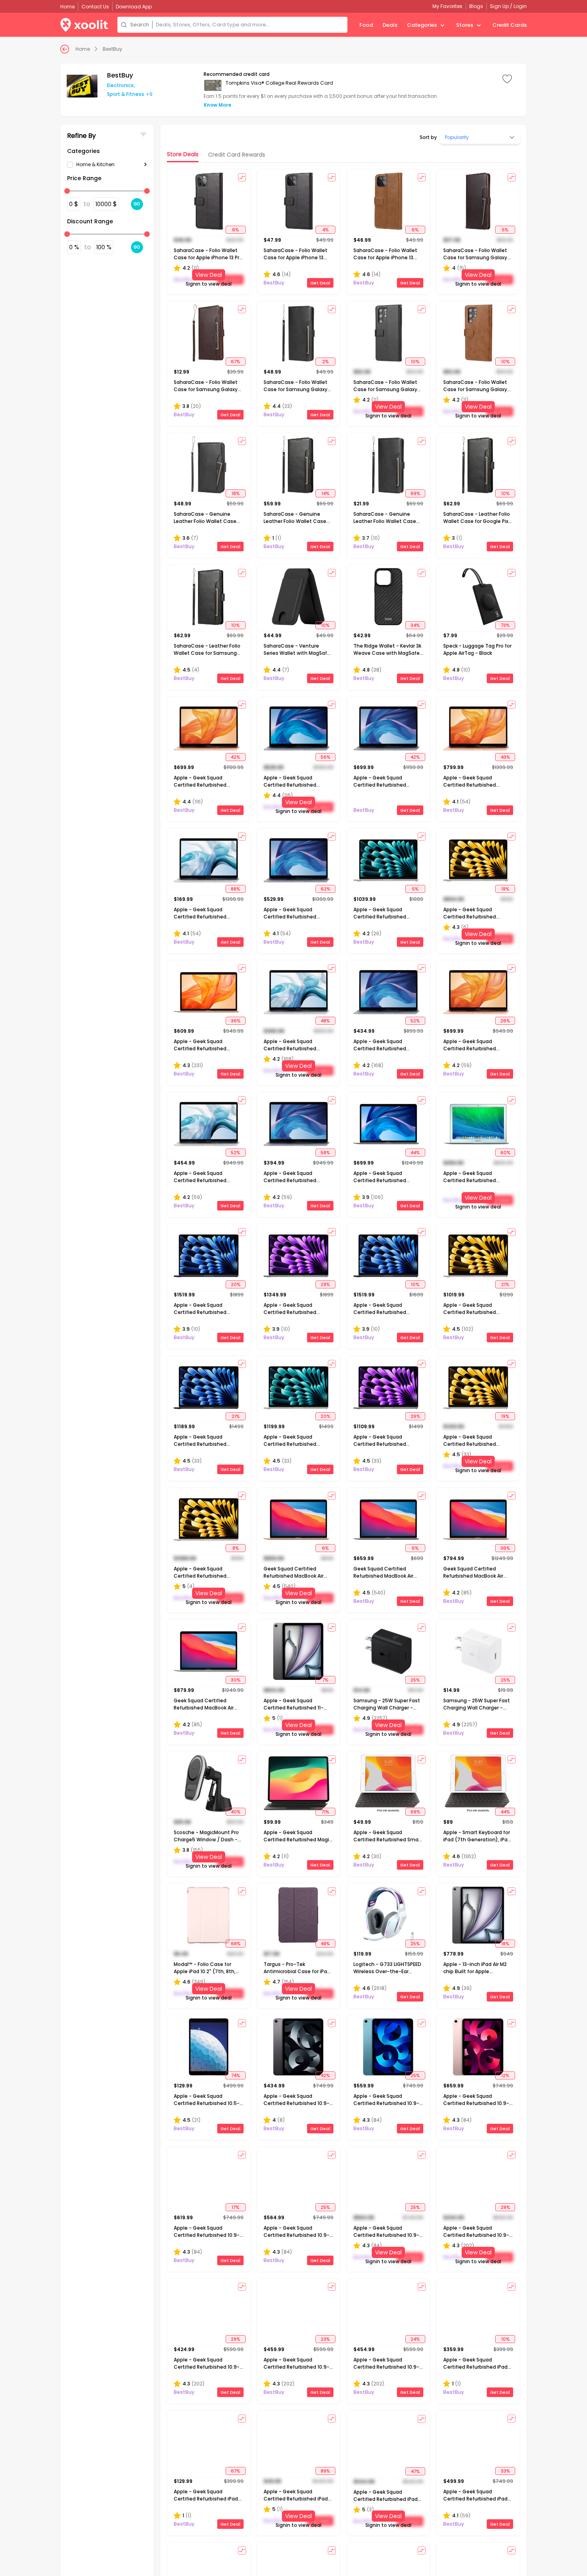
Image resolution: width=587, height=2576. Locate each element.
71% (325, 1812)
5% (505, 230)
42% (235, 757)
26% (505, 1021)
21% (505, 1284)
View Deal (209, 275)
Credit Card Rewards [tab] (237, 155)
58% (325, 1153)
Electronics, (121, 85)
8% (236, 1548)
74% (236, 2075)
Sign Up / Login (508, 6)
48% (325, 1021)
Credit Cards (510, 25)
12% (505, 2075)
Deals (390, 25)
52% (415, 1021)
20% (236, 1284)
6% (235, 230)
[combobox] (250, 25)
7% (325, 1680)
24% (415, 2339)
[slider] (67, 191)
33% (505, 2471)
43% (505, 757)
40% (236, 1812)
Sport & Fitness (126, 94)
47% (415, 2471)
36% (236, 1021)
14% (325, 493)
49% (325, 1944)
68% (236, 1944)
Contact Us (95, 7)
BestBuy (112, 49)
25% (415, 1680)
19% (505, 889)
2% (325, 362)
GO (137, 204)
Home (83, 49)
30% (236, 1680)
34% (415, 625)
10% (415, 362)
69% (415, 493)
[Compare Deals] (242, 177)
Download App (134, 7)
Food (366, 25)
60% (505, 1153)
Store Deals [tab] (183, 154)
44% (415, 1153)
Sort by (428, 137)
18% (236, 493)
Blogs (476, 6)
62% (325, 889)
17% (235, 2207)
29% (325, 1284)
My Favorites (447, 6)
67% (235, 362)
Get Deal (320, 283)
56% (325, 757)
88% (235, 889)
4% (325, 230)
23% (325, 2339)
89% (325, 2471)
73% (505, 625)
